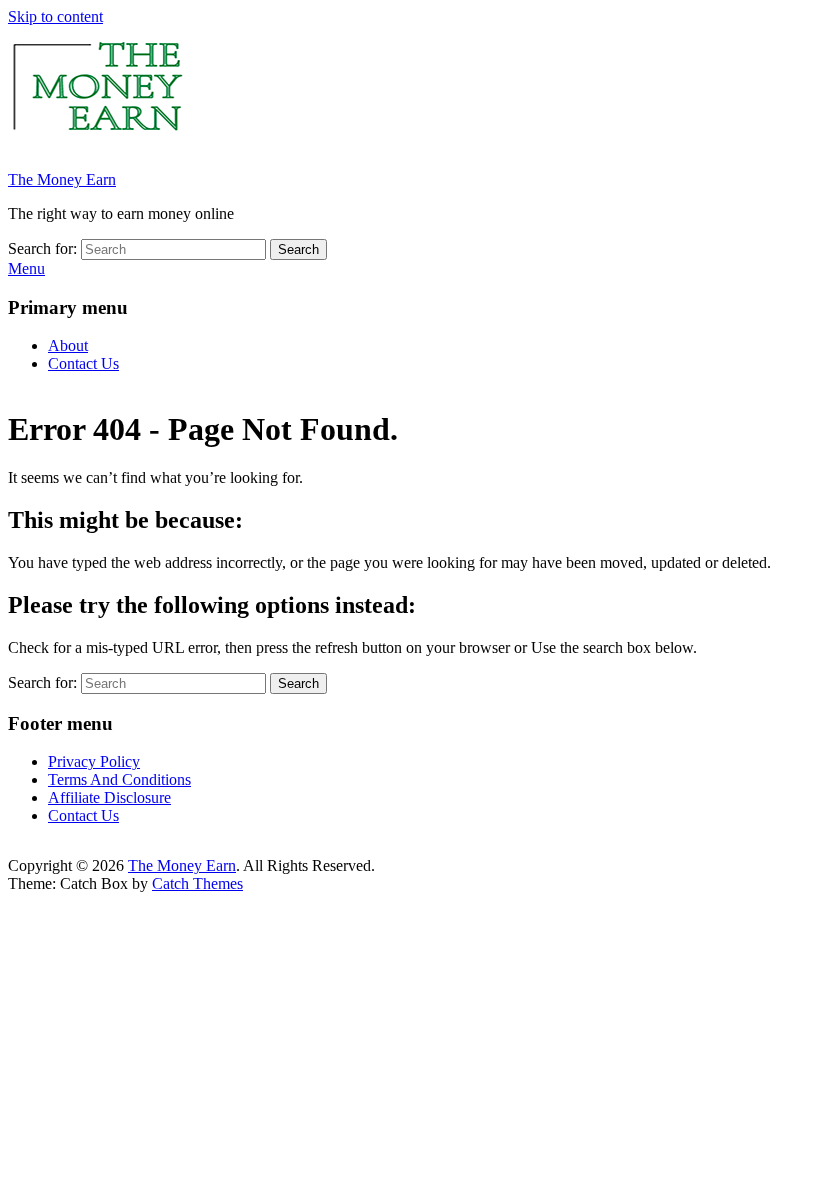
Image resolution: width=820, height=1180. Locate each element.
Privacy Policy (94, 761)
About (68, 345)
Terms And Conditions (119, 779)
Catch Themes (197, 883)
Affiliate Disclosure (109, 797)
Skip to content (55, 16)
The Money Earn (62, 179)
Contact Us (83, 363)
